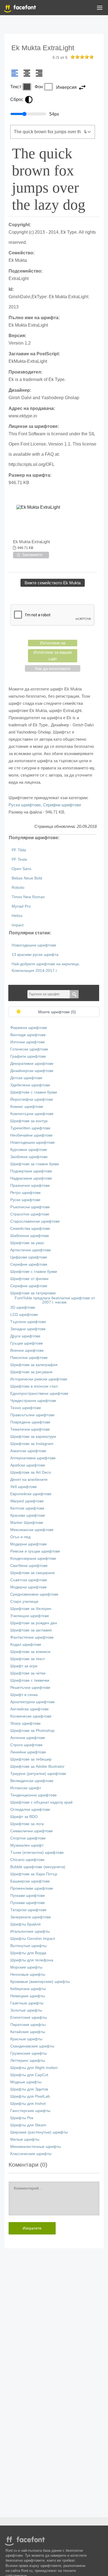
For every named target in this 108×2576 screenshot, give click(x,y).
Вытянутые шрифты (28, 1946)
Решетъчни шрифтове (30, 1688)
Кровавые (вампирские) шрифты (40, 1982)
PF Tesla (19, 859)
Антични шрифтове (28, 1738)
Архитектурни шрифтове (33, 1702)
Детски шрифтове (26, 1078)
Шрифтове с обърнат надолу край (41, 1802)
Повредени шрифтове (30, 1422)
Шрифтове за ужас (27, 1243)
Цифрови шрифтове (29, 1257)
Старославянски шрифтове (35, 1221)
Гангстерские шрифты (30, 2111)
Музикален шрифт (27, 1845)
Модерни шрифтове (29, 1544)
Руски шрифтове (25, 805)
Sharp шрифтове (25, 1723)
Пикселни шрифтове (29, 1358)
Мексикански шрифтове (32, 1530)
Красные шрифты (26, 2039)
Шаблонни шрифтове (30, 1236)
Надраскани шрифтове (31, 1178)
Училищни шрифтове (30, 1616)
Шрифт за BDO (24, 1817)
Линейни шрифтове (28, 1752)
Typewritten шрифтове (30, 1128)
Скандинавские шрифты (32, 2046)
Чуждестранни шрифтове (33, 1401)
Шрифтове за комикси (30, 1652)
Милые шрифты (25, 2139)
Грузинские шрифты (29, 2053)
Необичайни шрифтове (31, 1135)
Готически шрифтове (29, 1049)
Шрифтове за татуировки (33, 1293)
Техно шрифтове (26, 1408)
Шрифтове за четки (28, 1673)
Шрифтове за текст (28, 1659)
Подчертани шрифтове (31, 1171)
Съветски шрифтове (29, 1580)
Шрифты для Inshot (28, 2104)
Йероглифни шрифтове (32, 1099)
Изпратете (32, 2228)
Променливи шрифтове (32, 1888)
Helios (17, 916)
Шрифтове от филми (29, 1279)
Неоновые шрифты (28, 1974)
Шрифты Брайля (25, 1924)
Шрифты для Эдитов (29, 2089)
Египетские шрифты (29, 2018)
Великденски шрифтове (32, 1781)
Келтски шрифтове (27, 1508)
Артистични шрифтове (31, 1250)
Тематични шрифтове (30, 1429)
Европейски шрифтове (31, 1494)
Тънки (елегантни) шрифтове (37, 1853)
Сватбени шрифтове (29, 1566)
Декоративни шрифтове (32, 1064)
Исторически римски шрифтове (39, 1379)
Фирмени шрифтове (29, 1028)
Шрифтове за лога (27, 1824)
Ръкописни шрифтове (30, 1207)
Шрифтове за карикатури (33, 1437)
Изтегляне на (53, 643)
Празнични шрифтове (30, 1186)
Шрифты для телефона (32, 1960)
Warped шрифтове (27, 1501)
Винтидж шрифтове (28, 1035)
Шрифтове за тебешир (31, 1759)
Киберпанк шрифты (28, 1989)
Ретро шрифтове (25, 1193)
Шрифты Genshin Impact (33, 1939)
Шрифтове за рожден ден (34, 1623)
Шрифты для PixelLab (30, 2096)
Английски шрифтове (29, 1709)
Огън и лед (20, 1537)
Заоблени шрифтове (29, 1157)
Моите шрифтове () (57, 1012)
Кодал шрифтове (26, 1645)
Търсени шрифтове (28, 1322)
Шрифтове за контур (29, 1121)
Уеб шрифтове (24, 1487)
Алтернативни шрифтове (33, 1458)
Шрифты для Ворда (28, 1953)
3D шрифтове (23, 1307)
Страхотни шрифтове (30, 1214)
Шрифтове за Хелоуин (31, 1609)
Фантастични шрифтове (32, 1637)
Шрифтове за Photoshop (32, 1731)
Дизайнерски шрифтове (32, 1071)
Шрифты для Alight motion (34, 2068)
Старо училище (24, 1602)
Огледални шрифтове (30, 1810)
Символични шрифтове (32, 1831)
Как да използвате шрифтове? (53, 669)
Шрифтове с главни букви (34, 1092)
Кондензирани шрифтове (33, 1558)
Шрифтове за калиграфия (34, 1365)
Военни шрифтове (27, 1350)
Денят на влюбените (29, 1480)
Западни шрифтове (28, 1329)
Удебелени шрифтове (30, 1085)
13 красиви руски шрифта (35, 955)
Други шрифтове (25, 1336)
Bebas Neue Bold (27, 878)
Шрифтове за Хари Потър (34, 1874)
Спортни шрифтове (28, 1838)
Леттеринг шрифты (28, 2061)
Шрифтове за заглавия (31, 1630)
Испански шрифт (26, 1788)
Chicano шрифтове (27, 1860)
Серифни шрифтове (62, 805)
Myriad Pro (21, 906)
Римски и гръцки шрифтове (35, 1551)
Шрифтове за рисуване (31, 1372)
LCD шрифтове (24, 1315)
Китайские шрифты (28, 2032)
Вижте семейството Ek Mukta (53, 583)
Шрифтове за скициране (33, 1573)
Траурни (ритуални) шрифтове (38, 1774)
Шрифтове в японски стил (34, 1386)
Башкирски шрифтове (30, 1881)
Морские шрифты (26, 1967)
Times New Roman (28, 897)
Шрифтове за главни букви (35, 1164)
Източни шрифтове (28, 1042)
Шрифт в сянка (24, 1695)
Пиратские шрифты (28, 2025)
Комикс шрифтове (27, 1107)
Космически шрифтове (31, 1716)
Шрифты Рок (22, 2118)
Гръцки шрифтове (27, 1343)
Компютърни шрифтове (32, 1114)
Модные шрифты (26, 2082)
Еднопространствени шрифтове (39, 1394)
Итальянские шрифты (30, 1931)
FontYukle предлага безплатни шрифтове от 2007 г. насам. (55, 1300)
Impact (18, 925)
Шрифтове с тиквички (30, 1680)
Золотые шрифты (26, 2010)
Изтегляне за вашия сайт (53, 656)
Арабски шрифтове (28, 1465)
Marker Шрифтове (27, 1523)
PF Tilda (19, 850)
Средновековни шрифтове (34, 1594)
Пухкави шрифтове (28, 1896)
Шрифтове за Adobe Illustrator (37, 1766)
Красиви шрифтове (28, 1515)
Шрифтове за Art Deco (31, 1472)
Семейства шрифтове (30, 1229)
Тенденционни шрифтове (34, 1795)
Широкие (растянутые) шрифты (39, 2132)
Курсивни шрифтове (29, 1150)
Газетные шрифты (27, 2003)
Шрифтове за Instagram (32, 1444)
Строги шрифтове (26, 1745)
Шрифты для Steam (28, 2125)
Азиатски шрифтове (28, 1451)
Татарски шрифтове (28, 1910)
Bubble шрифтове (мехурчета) (38, 1867)
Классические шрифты (31, 2154)
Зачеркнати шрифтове (31, 1917)
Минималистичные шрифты (36, 2147)
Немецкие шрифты (28, 1996)
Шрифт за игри (24, 1666)
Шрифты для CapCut (29, 2075)
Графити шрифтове (28, 1056)
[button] (100, 9)
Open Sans (21, 869)
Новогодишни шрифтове (34, 945)
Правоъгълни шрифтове (32, 1415)
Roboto (18, 888)
